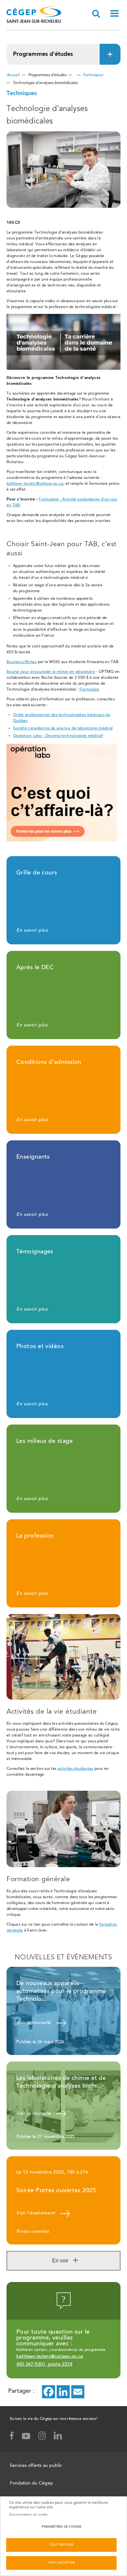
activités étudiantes (76, 1769)
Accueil (13, 75)
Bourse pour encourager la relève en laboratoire (51, 672)
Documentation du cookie (28, 2515)
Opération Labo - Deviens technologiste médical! (58, 736)
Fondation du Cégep (31, 2484)
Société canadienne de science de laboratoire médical (63, 728)
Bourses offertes (22, 662)
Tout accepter (61, 2563)
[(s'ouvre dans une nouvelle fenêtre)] (63, 369)
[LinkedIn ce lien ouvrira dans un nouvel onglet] (63, 2392)
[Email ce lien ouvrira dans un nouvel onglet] (78, 2392)
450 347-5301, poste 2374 (44, 2364)
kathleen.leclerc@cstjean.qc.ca (35, 484)
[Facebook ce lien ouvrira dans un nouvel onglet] (49, 2392)
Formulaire (89, 690)
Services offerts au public (36, 2466)
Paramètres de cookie (62, 2527)
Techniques (93, 75)
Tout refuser (61, 2545)
